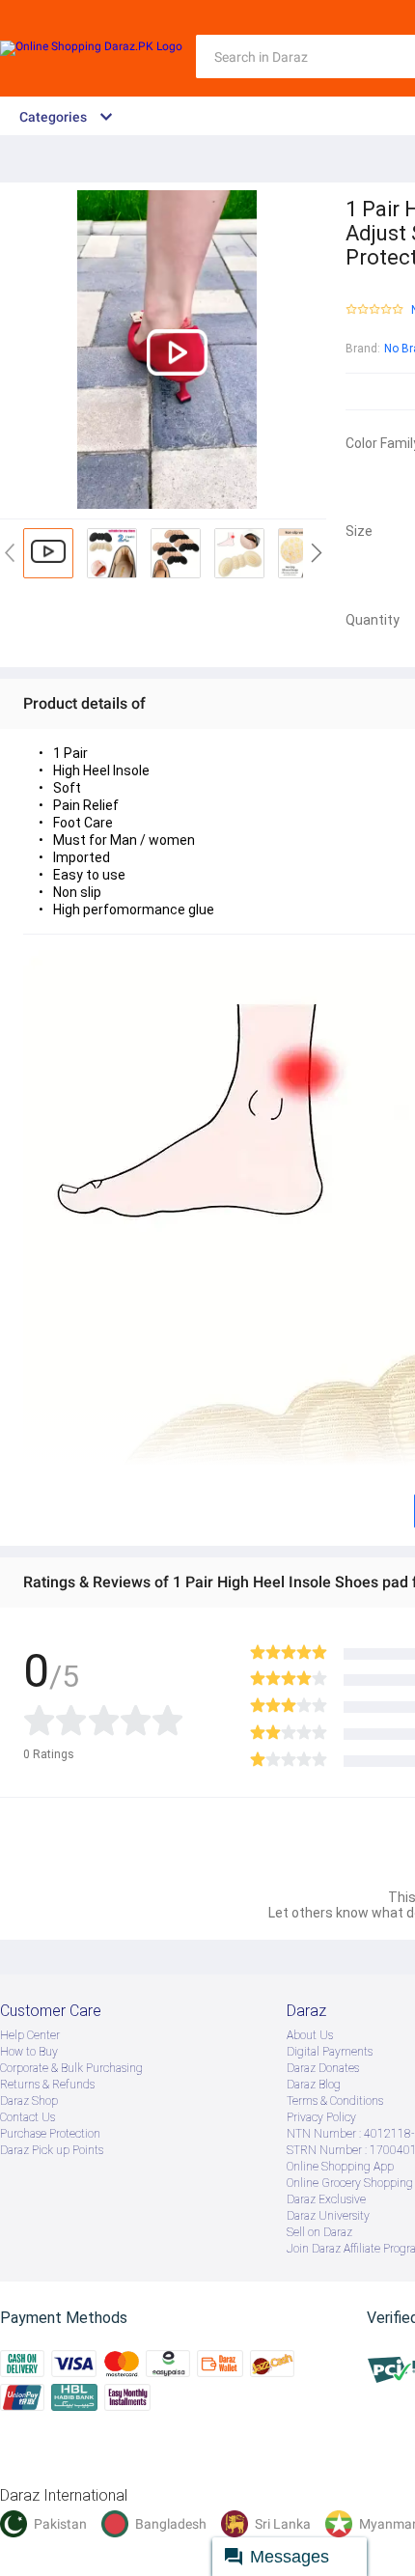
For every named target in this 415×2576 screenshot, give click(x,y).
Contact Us (28, 2117)
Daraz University (328, 2216)
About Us (310, 2035)
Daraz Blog (314, 2085)
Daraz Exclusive (326, 2199)
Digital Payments (330, 2052)
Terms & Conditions (335, 2101)
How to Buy (29, 2052)
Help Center (30, 2035)
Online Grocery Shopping (350, 2183)
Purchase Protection (50, 2134)
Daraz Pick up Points (52, 2150)
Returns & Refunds (47, 2085)
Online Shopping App (340, 2167)
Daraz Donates (323, 2068)
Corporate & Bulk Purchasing (71, 2068)
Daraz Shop (29, 2101)
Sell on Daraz (319, 2232)
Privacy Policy (321, 2117)
